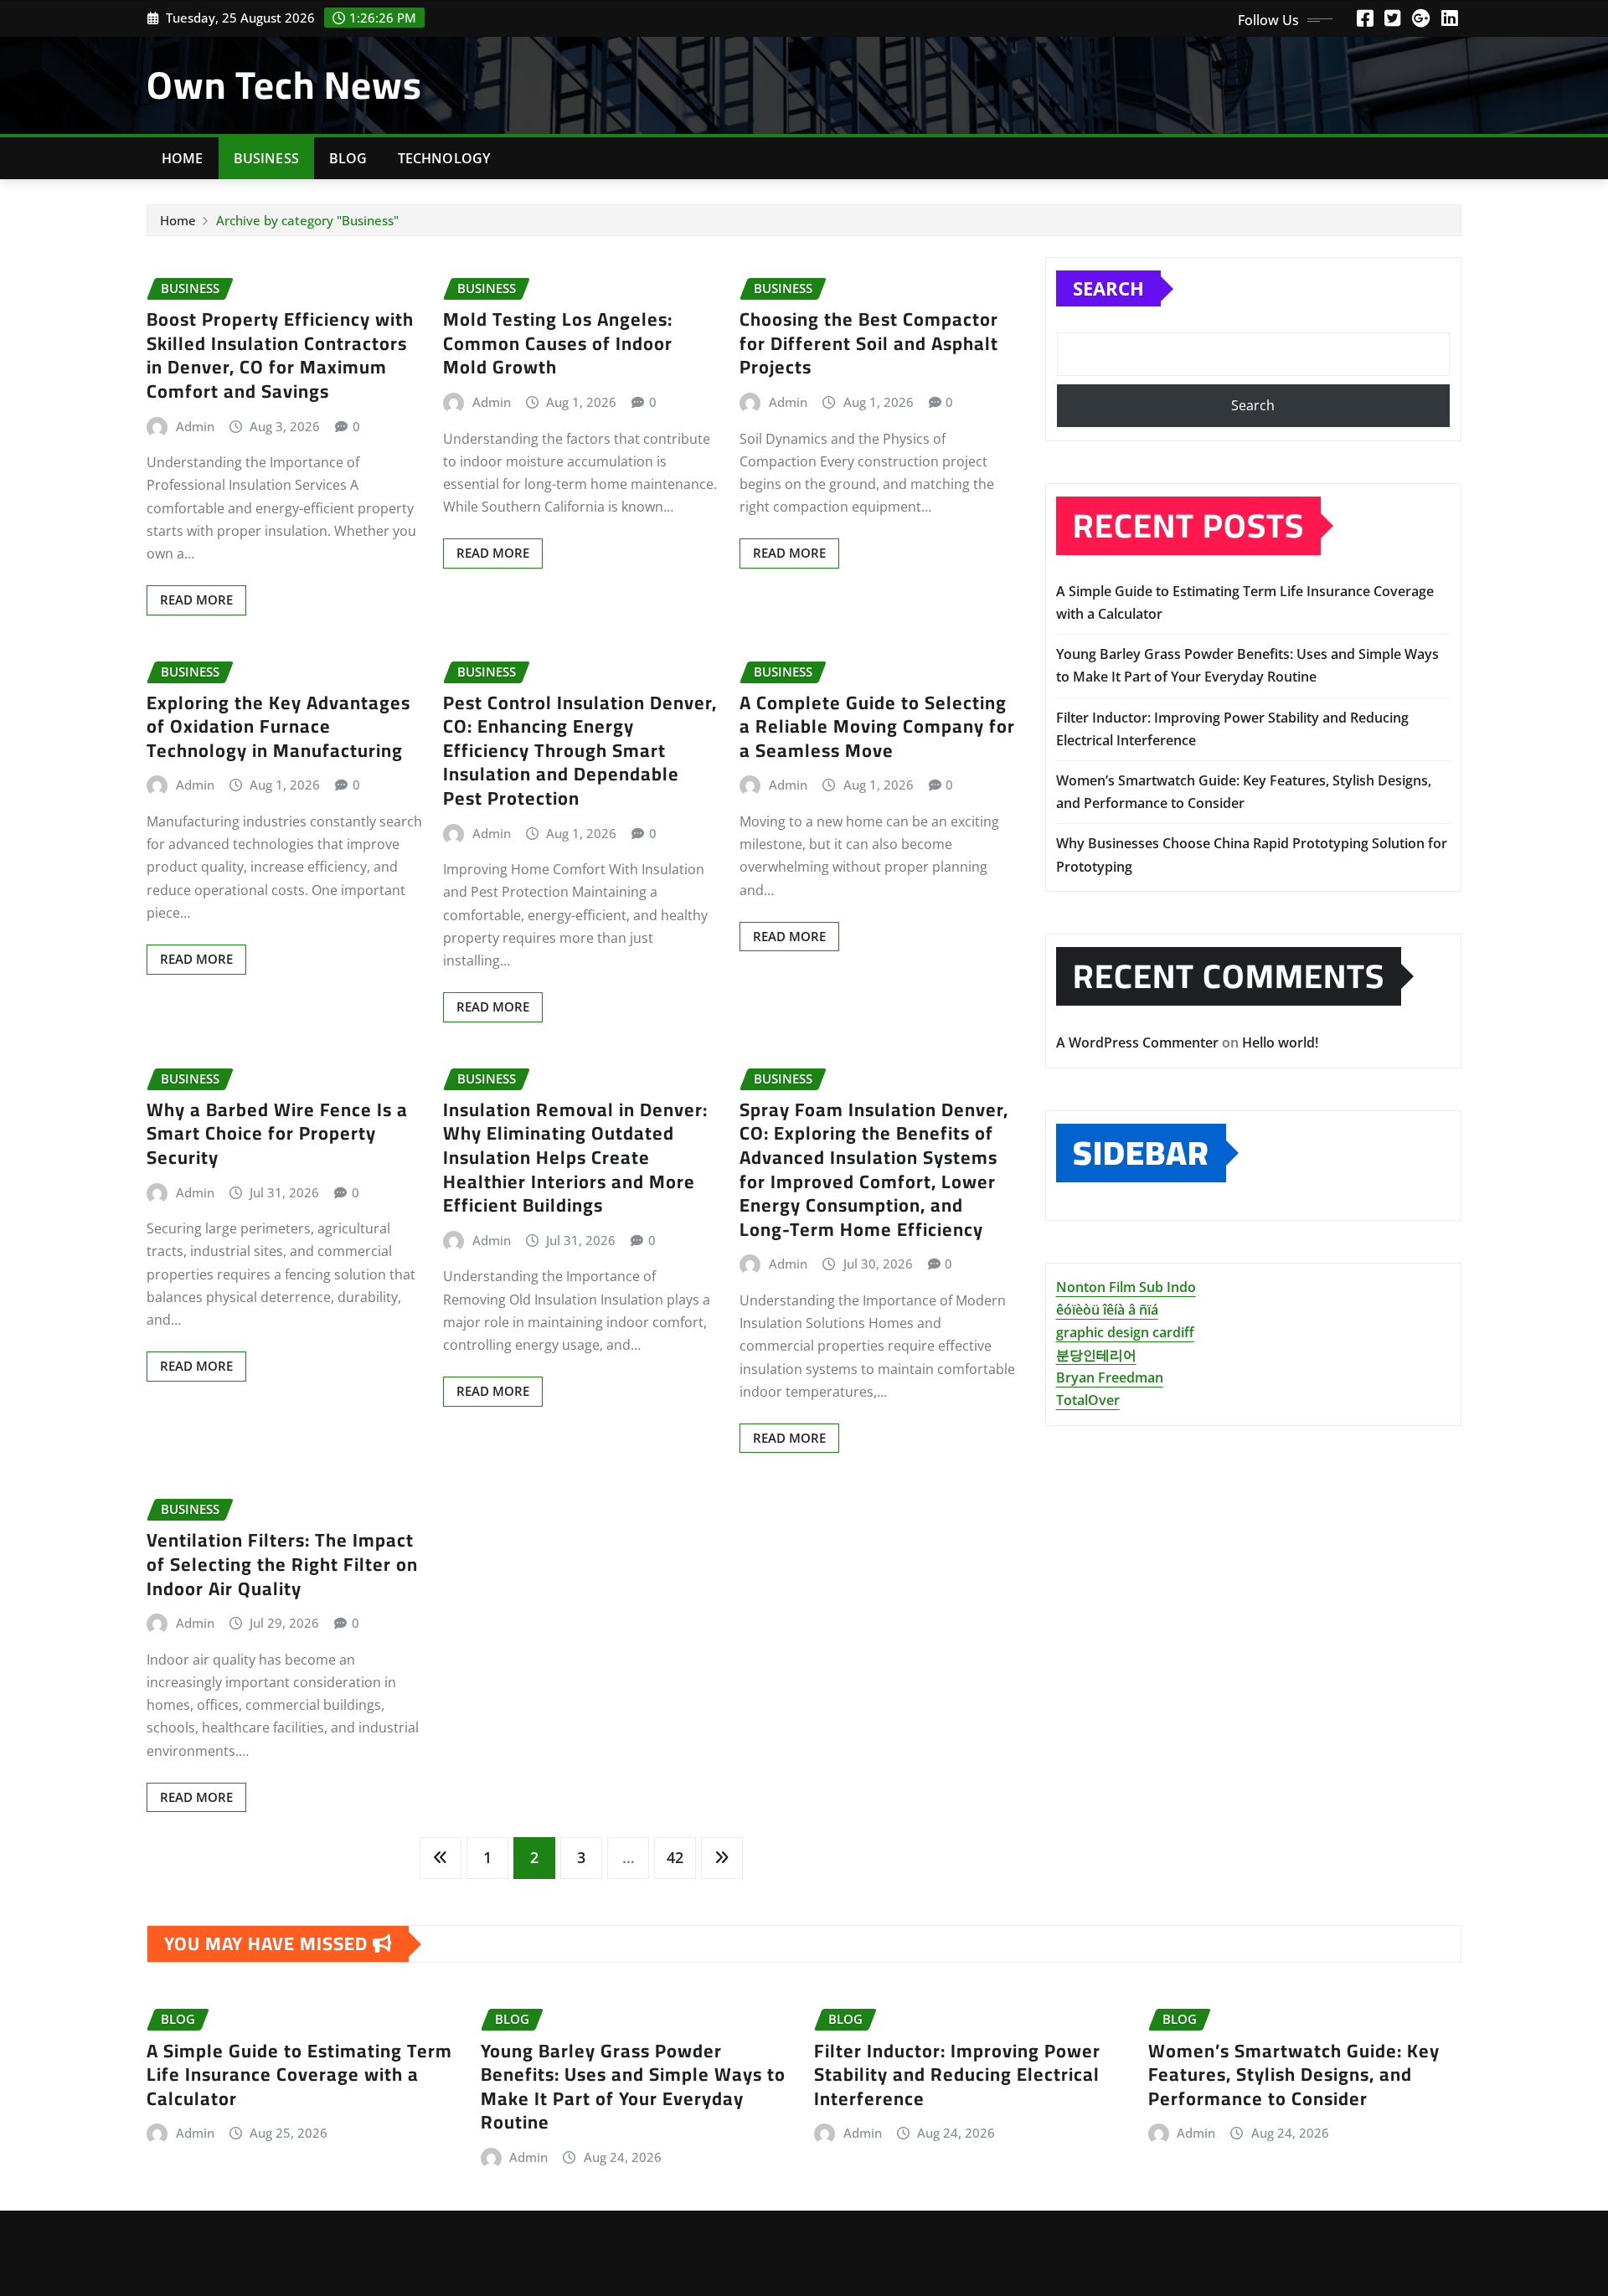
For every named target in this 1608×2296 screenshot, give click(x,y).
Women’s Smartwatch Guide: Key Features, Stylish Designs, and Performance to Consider (1294, 2075)
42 (675, 1857)
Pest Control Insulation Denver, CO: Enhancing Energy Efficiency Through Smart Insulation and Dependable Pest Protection (580, 750)
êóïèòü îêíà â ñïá (1107, 1310)
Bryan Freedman (1110, 1377)
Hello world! (1280, 1042)
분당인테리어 (1096, 1355)
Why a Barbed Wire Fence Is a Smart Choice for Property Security (277, 1133)
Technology (444, 158)
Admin (195, 426)
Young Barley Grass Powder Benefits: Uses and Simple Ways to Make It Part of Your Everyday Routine (633, 2087)
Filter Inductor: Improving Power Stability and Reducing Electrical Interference (957, 2075)
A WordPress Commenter (1137, 1042)
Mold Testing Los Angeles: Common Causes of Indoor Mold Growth (558, 343)
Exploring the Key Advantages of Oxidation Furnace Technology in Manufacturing (278, 726)
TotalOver (1088, 1400)
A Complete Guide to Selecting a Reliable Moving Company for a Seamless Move (877, 726)
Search (1108, 288)
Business (266, 158)
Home (183, 158)
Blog (348, 158)
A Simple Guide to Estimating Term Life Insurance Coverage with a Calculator (299, 2075)
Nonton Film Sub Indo (1126, 1287)
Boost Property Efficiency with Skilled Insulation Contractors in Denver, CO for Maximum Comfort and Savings (280, 355)
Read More (196, 600)
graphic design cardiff (1125, 1332)
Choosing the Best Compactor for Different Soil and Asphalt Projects (869, 343)
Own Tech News (284, 85)
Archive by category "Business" (307, 220)
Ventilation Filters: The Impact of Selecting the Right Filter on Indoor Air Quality (282, 1564)
